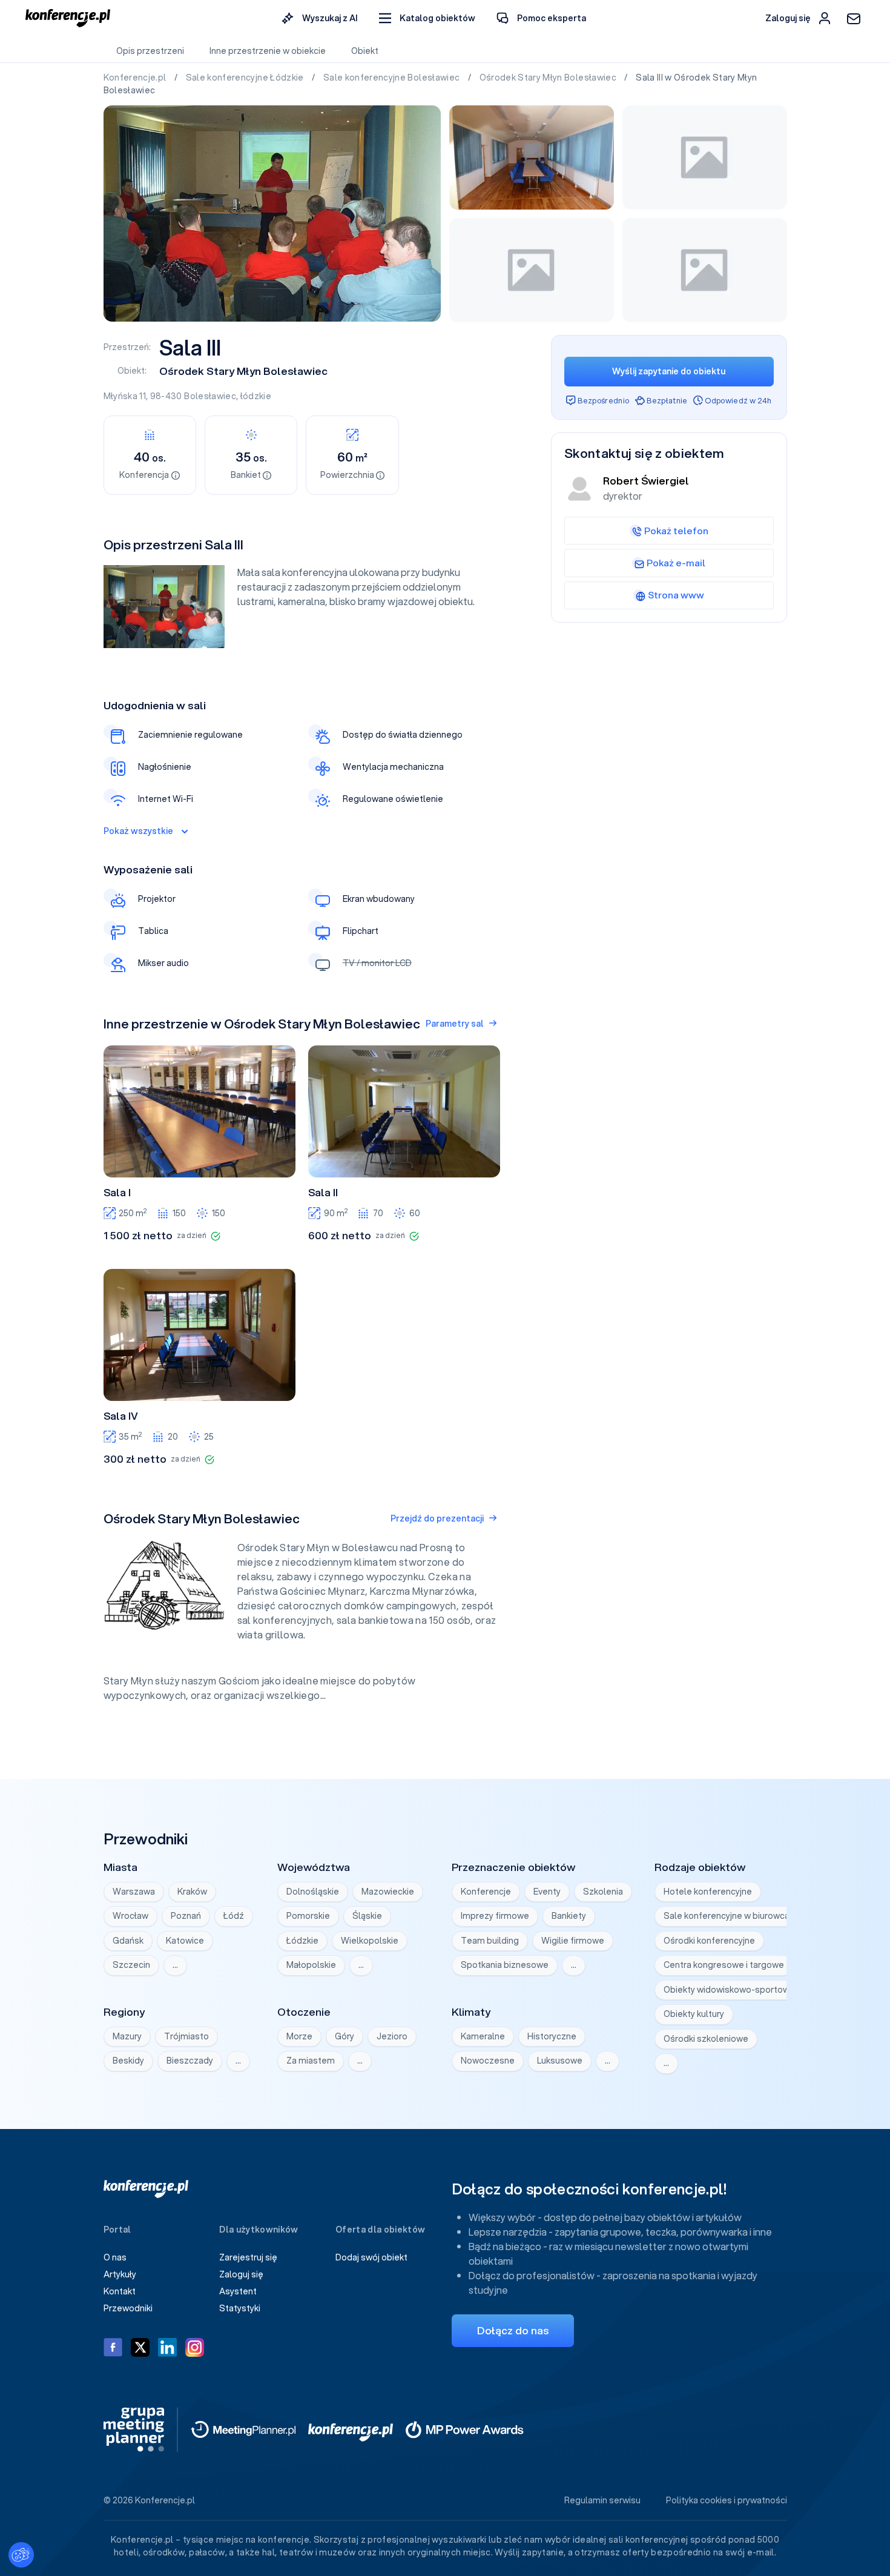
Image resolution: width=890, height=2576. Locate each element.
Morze (299, 2036)
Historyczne (552, 2036)
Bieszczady (190, 2061)
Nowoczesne (488, 2061)
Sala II (323, 1193)
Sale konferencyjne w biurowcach (731, 1916)
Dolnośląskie (313, 1892)
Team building (490, 1941)
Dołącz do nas (513, 2330)
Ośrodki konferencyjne (709, 1941)
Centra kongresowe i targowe (724, 1965)
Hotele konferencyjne (708, 1892)
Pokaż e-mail (676, 563)
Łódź (234, 1916)
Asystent (238, 2291)
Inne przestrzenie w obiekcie (268, 51)
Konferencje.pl (136, 78)
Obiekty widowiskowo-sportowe (729, 1990)
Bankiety (569, 1916)
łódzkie (256, 396)
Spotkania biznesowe (505, 1965)
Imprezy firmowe (495, 1916)
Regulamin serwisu (602, 2500)
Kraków (192, 1892)
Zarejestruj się (248, 2257)
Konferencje (486, 1892)
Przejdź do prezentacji (437, 1518)
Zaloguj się (241, 2274)
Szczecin (131, 1965)
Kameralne (483, 2036)
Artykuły (120, 2274)
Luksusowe (560, 2061)
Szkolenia (603, 1892)
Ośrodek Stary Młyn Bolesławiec (549, 78)
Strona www (676, 595)
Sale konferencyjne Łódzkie (246, 78)
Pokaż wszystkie (138, 831)
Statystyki (240, 2308)
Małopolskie (311, 1965)
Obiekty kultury (694, 2014)
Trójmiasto (186, 2036)
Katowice (185, 1941)
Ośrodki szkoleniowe (706, 2039)
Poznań (186, 1916)
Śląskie (367, 1916)
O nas (115, 2257)
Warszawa (134, 1892)
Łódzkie (302, 1941)
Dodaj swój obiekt (371, 2257)
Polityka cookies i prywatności (727, 2500)
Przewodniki (128, 2308)
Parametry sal (455, 1024)
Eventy (547, 1892)
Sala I (117, 1193)
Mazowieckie (388, 1892)
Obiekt (365, 51)
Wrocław (130, 1916)
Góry (344, 2036)
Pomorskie (308, 1916)
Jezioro (392, 2036)
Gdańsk (128, 1941)
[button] (427, 18)
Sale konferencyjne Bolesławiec (393, 78)
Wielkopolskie (370, 1941)
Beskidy (128, 2061)
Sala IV (121, 1416)
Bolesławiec (210, 396)
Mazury (127, 2036)
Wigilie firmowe (573, 1941)
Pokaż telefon (676, 531)
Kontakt (120, 2291)
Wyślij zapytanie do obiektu (669, 371)
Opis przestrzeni (150, 51)
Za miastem (311, 2061)
